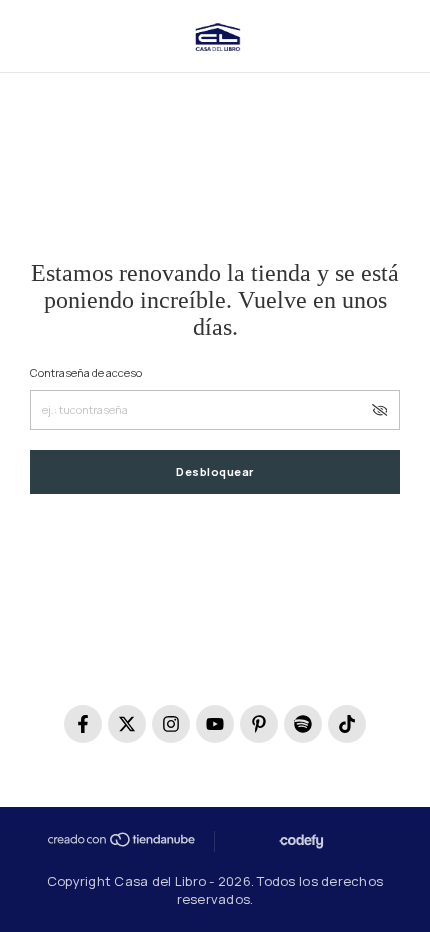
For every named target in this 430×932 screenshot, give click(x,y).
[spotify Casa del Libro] (303, 724)
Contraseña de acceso (86, 372)
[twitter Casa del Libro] (127, 724)
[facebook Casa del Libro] (83, 724)
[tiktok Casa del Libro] (347, 724)
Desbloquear (215, 471)
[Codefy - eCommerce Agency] (299, 841)
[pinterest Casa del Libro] (259, 724)
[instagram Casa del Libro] (171, 724)
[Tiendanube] (120, 839)
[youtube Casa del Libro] (215, 724)
